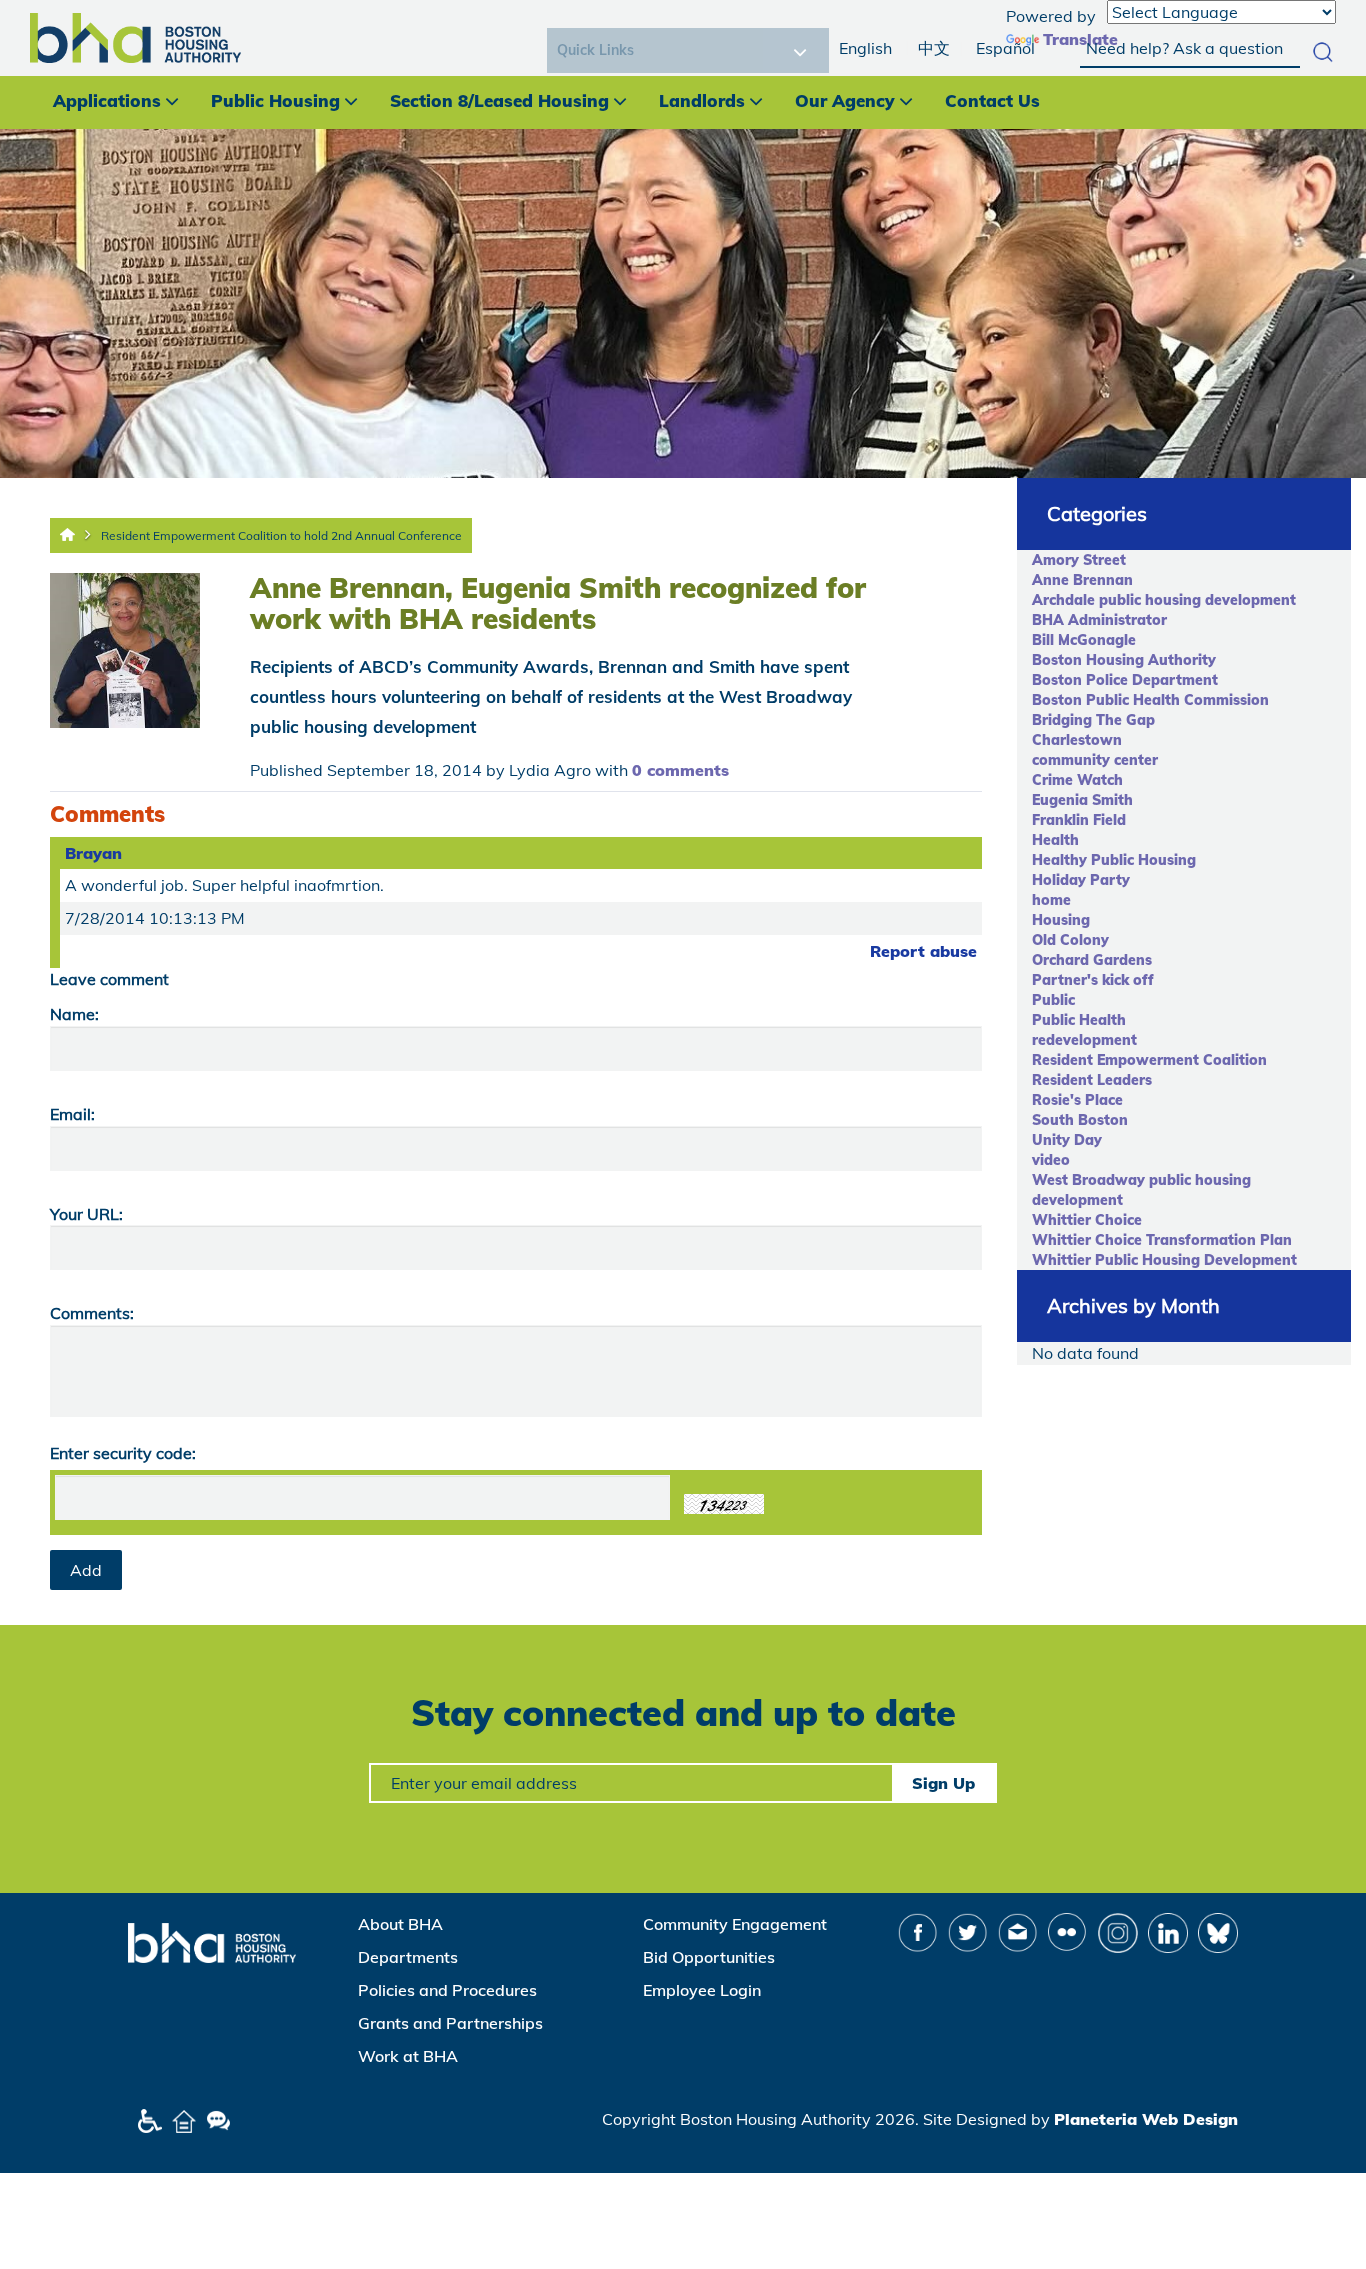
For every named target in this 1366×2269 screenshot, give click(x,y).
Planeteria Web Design (1146, 2119)
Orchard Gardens (1092, 960)
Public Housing (275, 100)
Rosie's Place (1077, 1100)
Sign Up (943, 1783)
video (1051, 1160)
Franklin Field (1079, 820)
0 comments (680, 770)
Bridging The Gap (1093, 720)
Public (1053, 1000)
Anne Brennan (1082, 580)
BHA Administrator (1099, 620)
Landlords (702, 100)
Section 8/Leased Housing (499, 100)
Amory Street (1079, 560)
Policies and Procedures (447, 1990)
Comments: (92, 1313)
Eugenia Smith (1082, 800)
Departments (408, 1957)
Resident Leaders (1092, 1080)
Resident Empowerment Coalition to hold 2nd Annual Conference (281, 535)
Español (1005, 48)
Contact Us (992, 100)
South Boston (1080, 1120)
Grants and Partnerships (450, 2023)
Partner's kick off (1093, 980)
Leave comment (109, 979)
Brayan (93, 853)
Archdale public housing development (1164, 600)
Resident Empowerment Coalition (1149, 1060)
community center (1095, 760)
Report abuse (923, 951)
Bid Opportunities (709, 1957)
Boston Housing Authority (1124, 660)
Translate (1080, 39)
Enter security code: (123, 1453)
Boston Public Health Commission (1150, 700)
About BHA (400, 1924)
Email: (72, 1114)
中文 (934, 48)
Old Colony (1070, 940)
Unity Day (1067, 1140)
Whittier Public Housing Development (1164, 1260)
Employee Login (702, 1990)
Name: (74, 1014)
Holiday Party (1081, 880)
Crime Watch (1077, 780)
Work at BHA (408, 2056)
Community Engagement (735, 1924)
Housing (1061, 920)
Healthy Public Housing (1114, 860)
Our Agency (845, 100)
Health (1055, 840)
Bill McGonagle (1084, 640)
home (1051, 900)
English (865, 48)
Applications (107, 100)
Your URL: (86, 1214)
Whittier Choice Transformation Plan (1162, 1240)
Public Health (1079, 1020)
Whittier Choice (1087, 1220)
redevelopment (1084, 1040)
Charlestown (1077, 740)
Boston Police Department (1125, 680)
